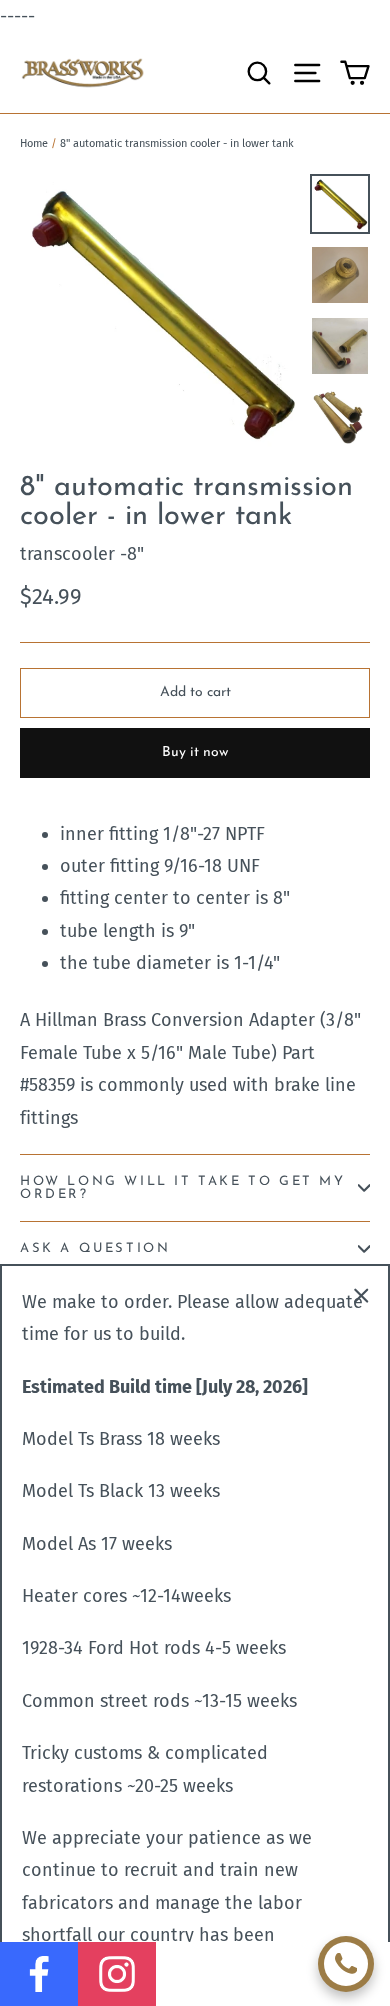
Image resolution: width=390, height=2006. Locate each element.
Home (34, 143)
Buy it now (195, 752)
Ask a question (95, 1248)
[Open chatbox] (346, 1964)
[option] (159, 313)
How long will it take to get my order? (183, 1188)
